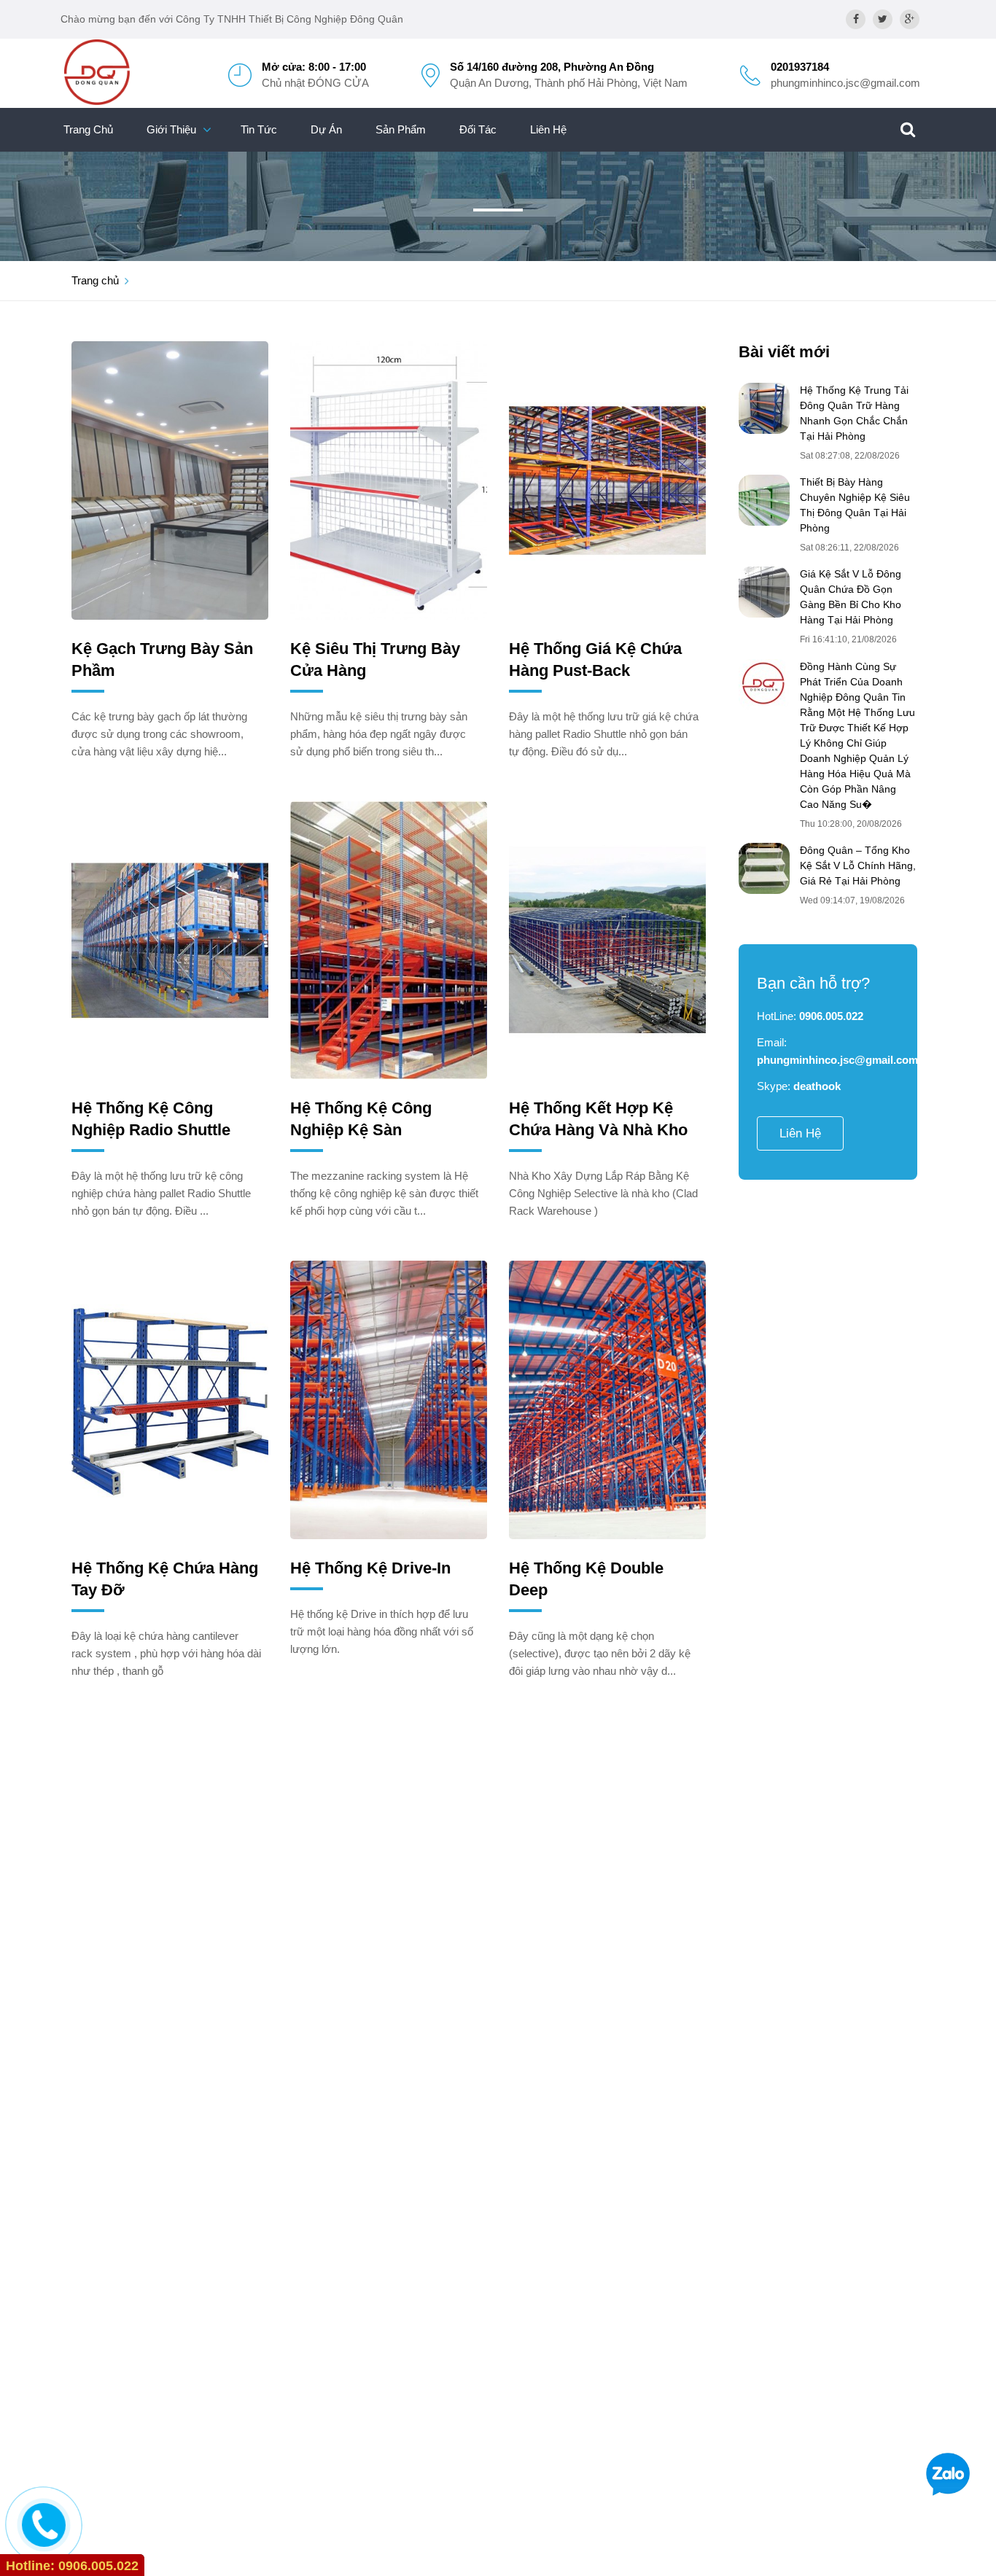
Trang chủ (95, 280)
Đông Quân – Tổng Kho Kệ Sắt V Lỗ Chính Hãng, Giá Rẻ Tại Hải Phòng (858, 865)
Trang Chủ (88, 129)
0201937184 (800, 67)
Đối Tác (478, 129)
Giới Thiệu (171, 129)
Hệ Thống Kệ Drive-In (370, 1568)
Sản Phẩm (401, 129)
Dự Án (326, 129)
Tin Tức (259, 129)
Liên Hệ (548, 129)
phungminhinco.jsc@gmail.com (845, 83)
